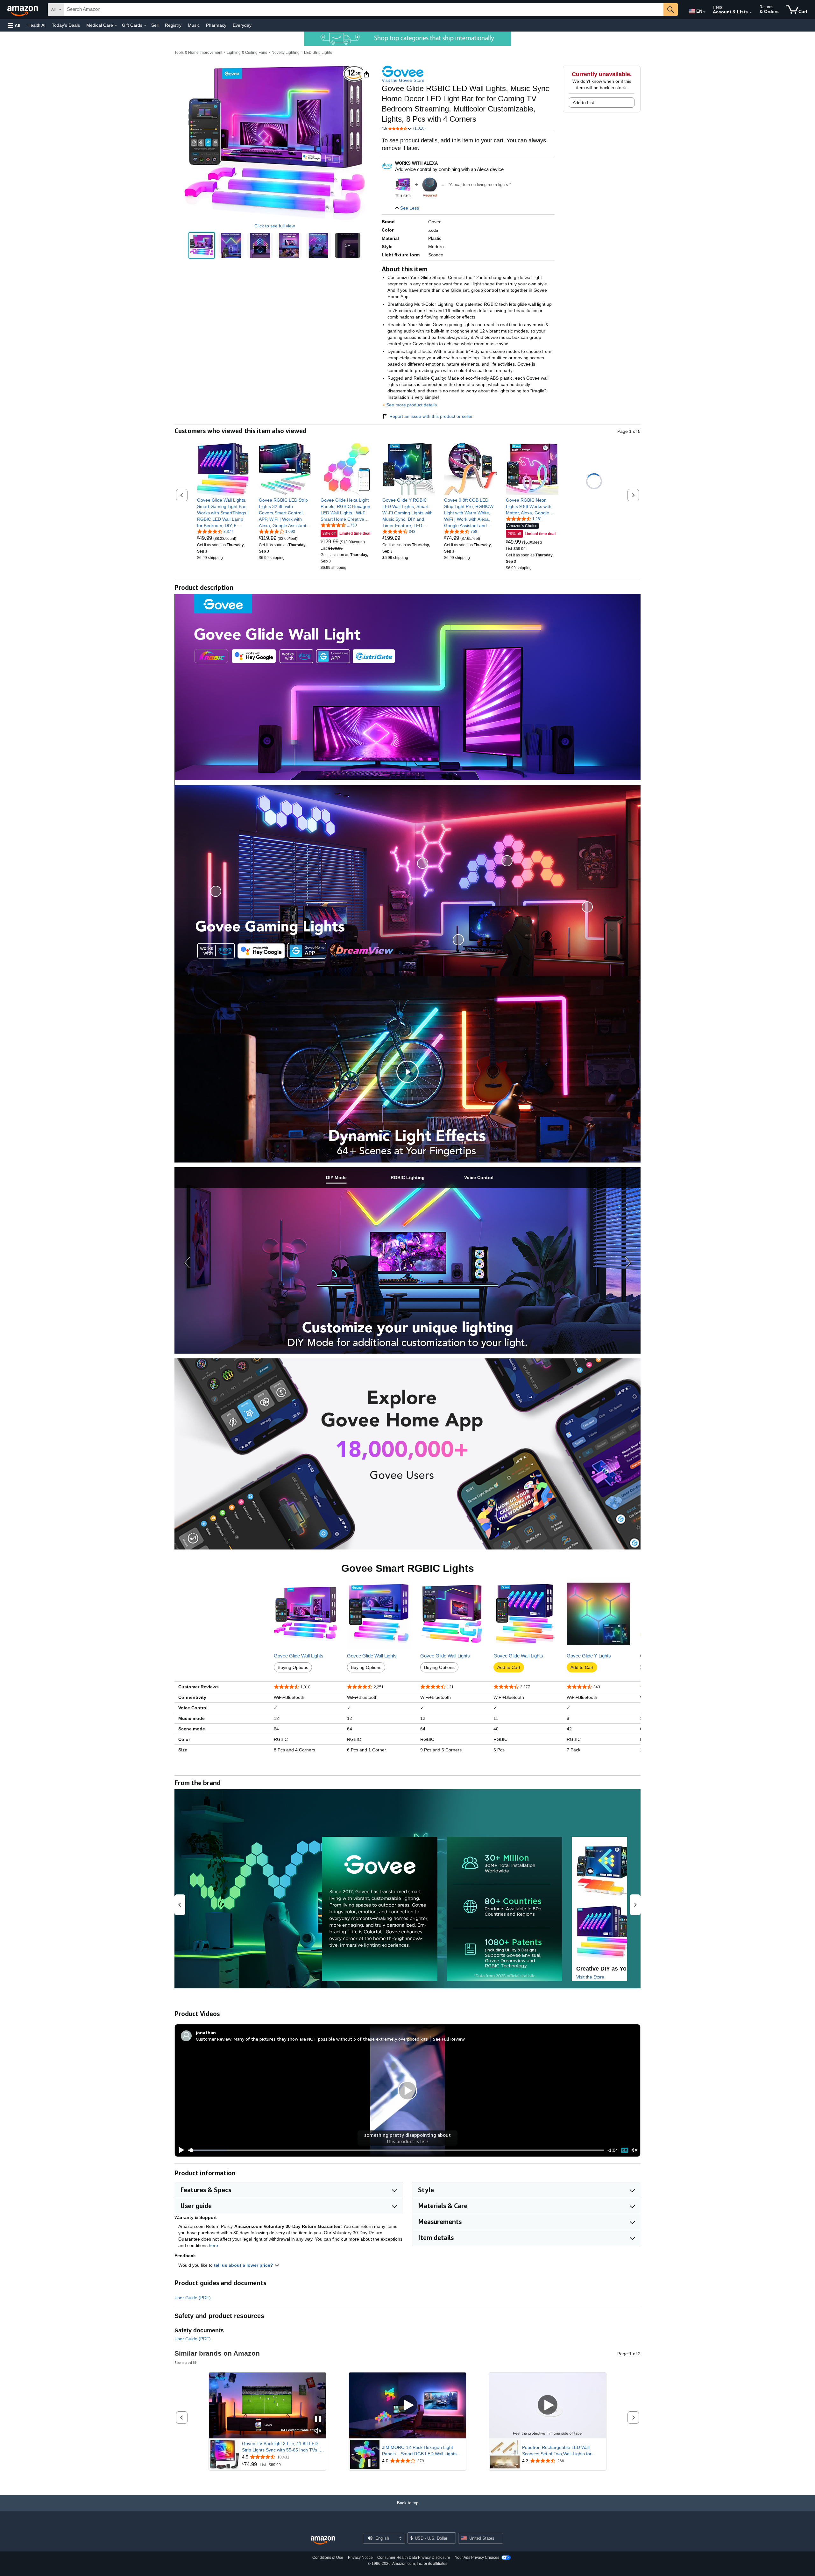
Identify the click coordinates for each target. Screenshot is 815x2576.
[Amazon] (23, 10)
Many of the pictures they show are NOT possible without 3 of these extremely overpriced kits (331, 2039)
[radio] (202, 245)
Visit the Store (590, 1977)
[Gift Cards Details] (145, 25)
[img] (430, 185)
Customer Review (214, 2039)
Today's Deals (66, 25)
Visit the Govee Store (403, 80)
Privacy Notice (360, 2558)
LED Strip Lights (318, 53)
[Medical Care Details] (116, 25)
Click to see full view (275, 226)
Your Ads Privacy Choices (477, 2558)
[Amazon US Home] (323, 2540)
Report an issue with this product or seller (431, 416)
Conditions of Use (328, 2558)
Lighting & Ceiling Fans (247, 53)
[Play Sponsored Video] (407, 2405)
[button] (14, 25)
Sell (155, 25)
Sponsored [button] (183, 2362)
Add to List (583, 103)
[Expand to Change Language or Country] (704, 12)
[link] (223, 513)
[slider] (396, 2150)
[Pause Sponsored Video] (318, 2419)
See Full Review (449, 2039)
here (213, 2245)
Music (194, 25)
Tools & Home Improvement (198, 53)
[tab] (336, 1178)
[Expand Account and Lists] (751, 12)
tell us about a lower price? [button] (244, 2265)
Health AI (36, 25)
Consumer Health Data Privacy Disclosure (414, 2558)
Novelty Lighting (286, 53)
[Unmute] (634, 2150)
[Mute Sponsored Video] (318, 2431)
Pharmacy (216, 25)
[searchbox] (364, 10)
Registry (173, 25)
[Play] (180, 2150)
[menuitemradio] (625, 2150)
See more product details (411, 405)
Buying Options (293, 1667)
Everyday (242, 25)
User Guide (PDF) (193, 2298)
